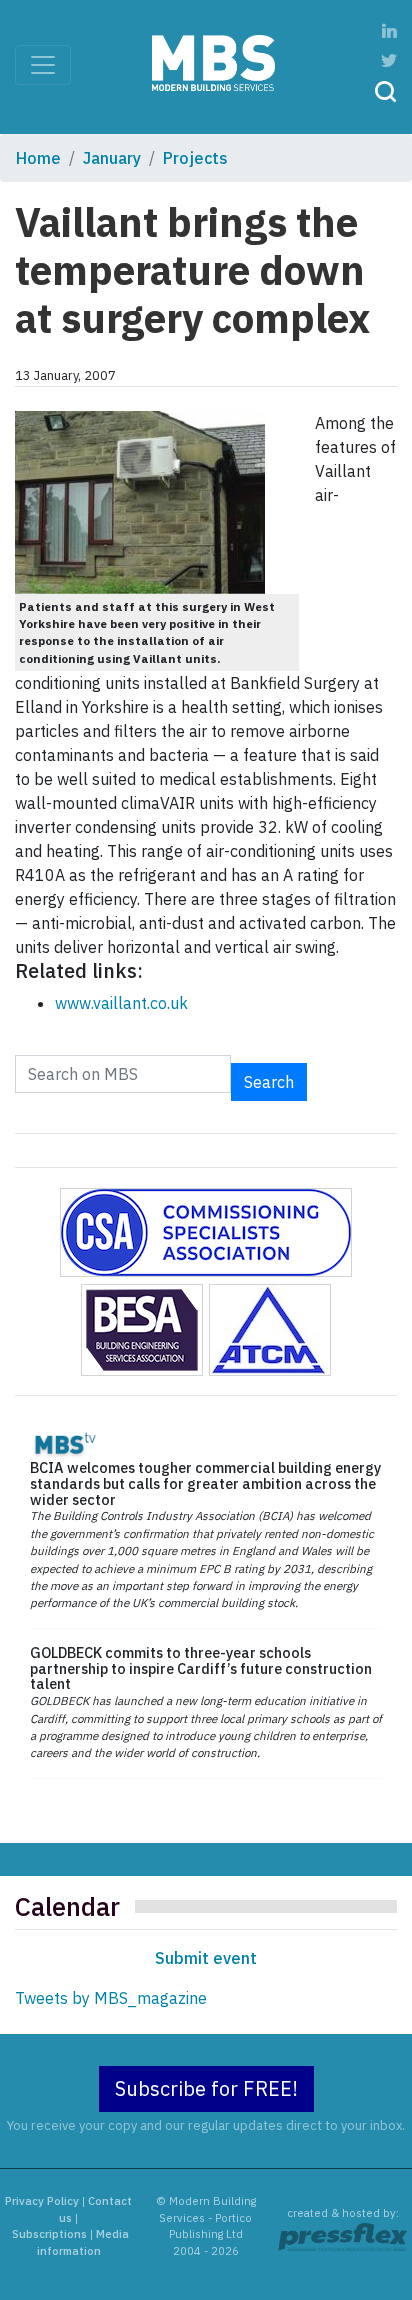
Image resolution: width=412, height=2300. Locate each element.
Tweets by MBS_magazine (111, 1998)
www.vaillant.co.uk (121, 1003)
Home (38, 158)
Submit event (206, 1958)
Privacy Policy (42, 2201)
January (112, 158)
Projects (195, 158)
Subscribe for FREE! (206, 2088)
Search (269, 1082)
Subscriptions (49, 2234)
